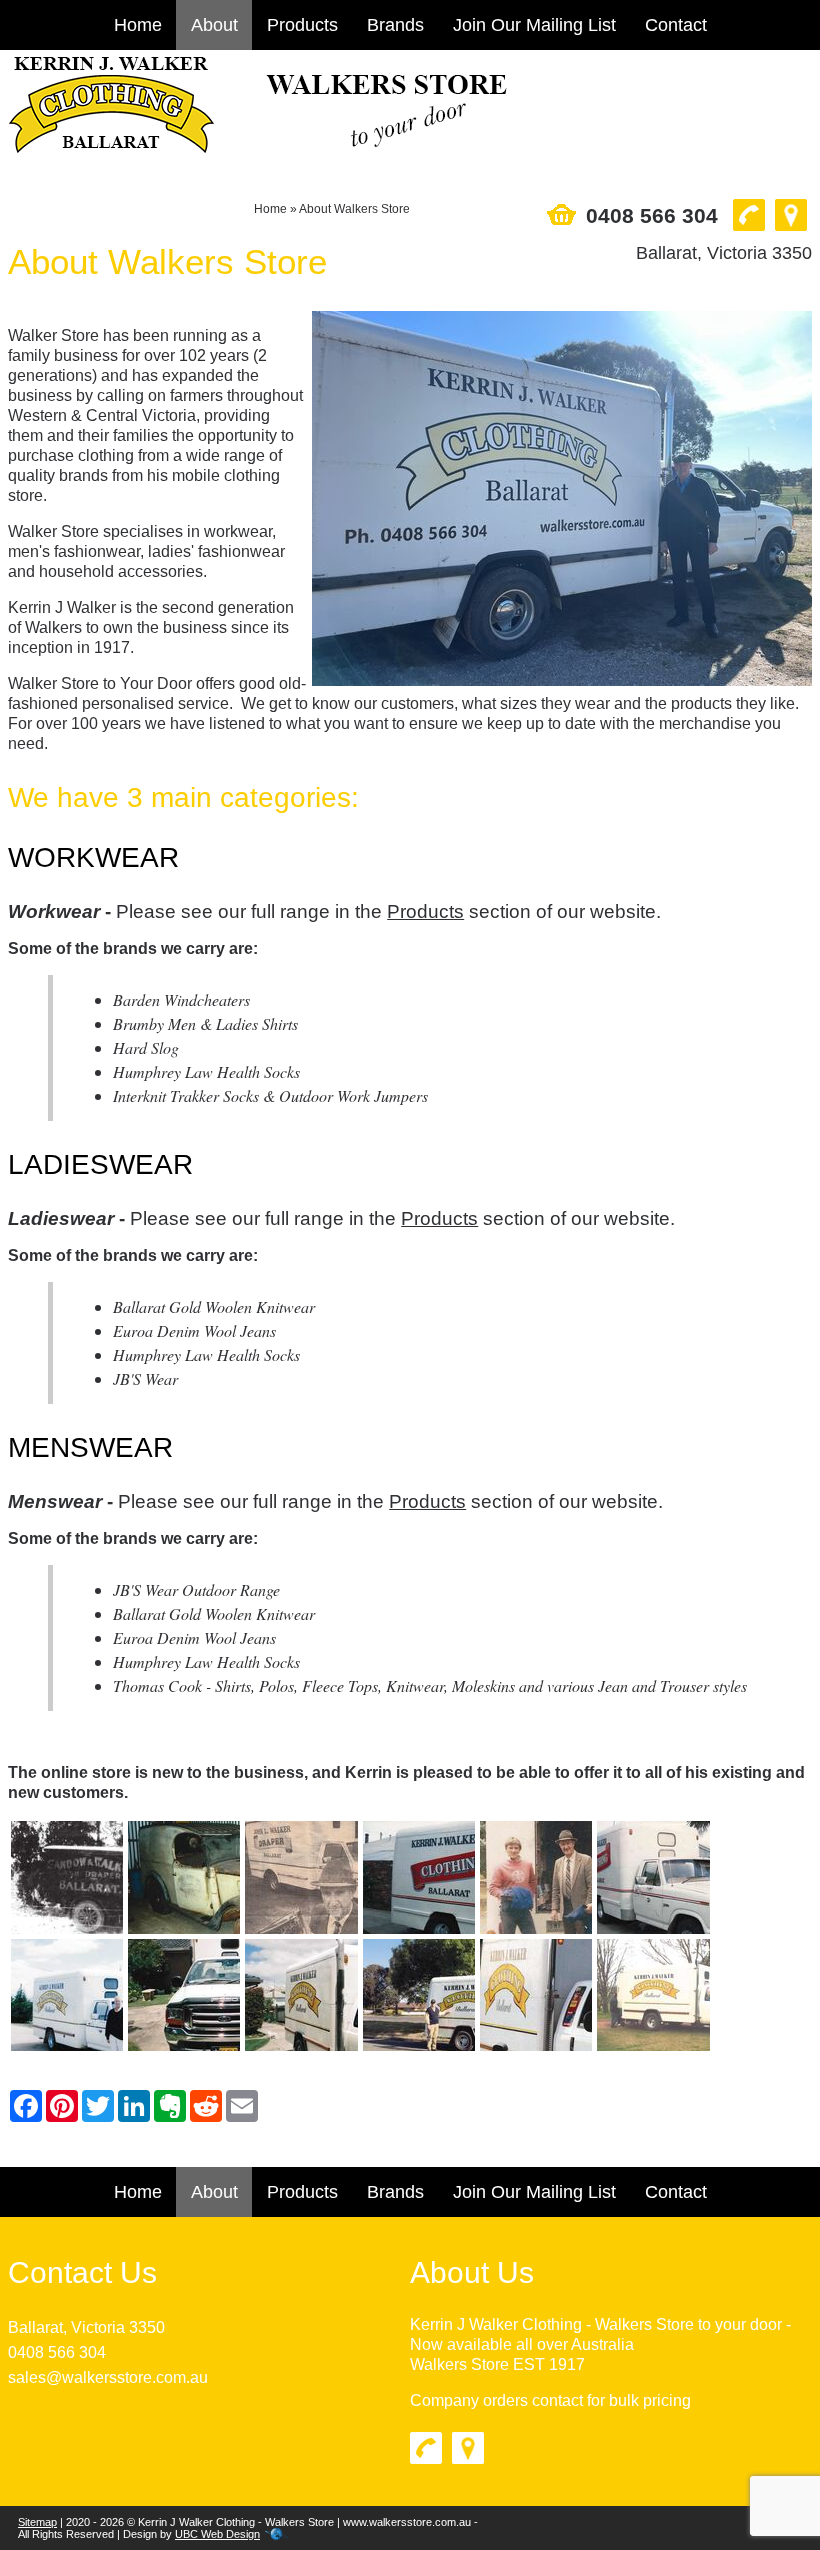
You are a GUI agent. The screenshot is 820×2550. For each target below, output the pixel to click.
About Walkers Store (354, 209)
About (214, 25)
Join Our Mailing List (534, 25)
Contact (676, 25)
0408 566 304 (57, 2352)
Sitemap (37, 2522)
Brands (395, 25)
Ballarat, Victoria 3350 (86, 2327)
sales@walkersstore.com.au (108, 2377)
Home (138, 25)
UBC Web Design (217, 2534)
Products (302, 25)
